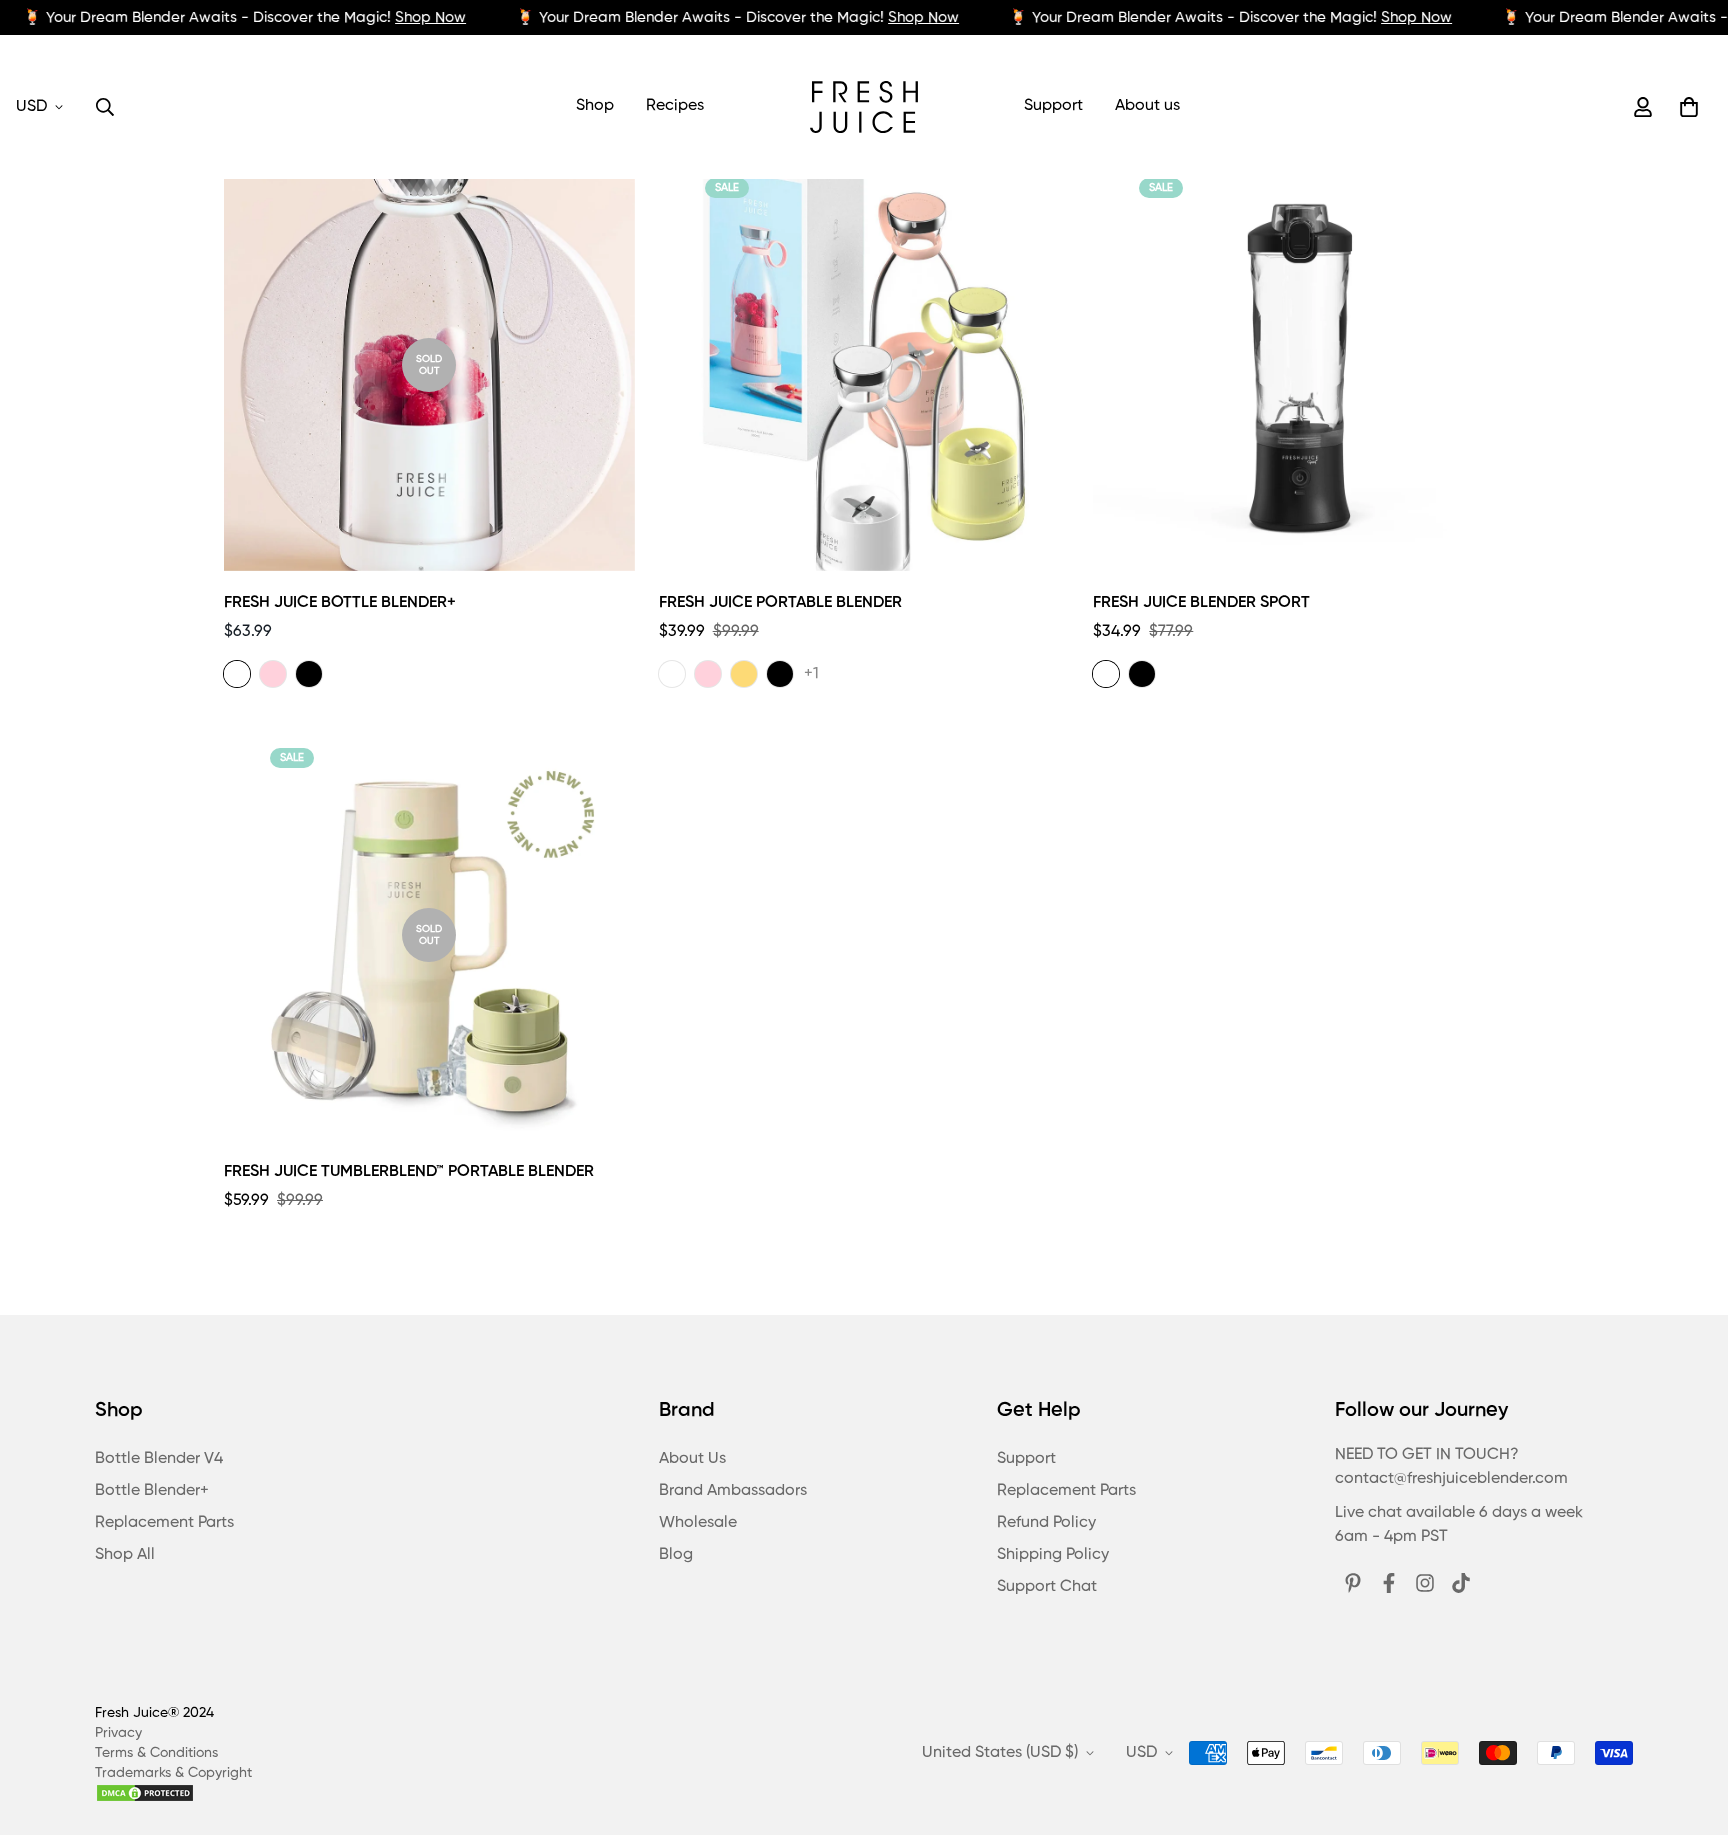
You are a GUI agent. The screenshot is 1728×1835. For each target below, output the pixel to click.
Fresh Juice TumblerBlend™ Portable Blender (409, 1172)
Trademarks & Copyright (173, 1773)
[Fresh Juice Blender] (864, 107)
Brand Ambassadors (733, 1491)
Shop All (125, 1555)
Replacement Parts (164, 1523)
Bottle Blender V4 (159, 1459)
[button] (1685, 107)
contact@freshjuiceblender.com (1451, 1479)
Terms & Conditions (156, 1753)
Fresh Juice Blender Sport (1201, 603)
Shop (595, 106)
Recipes (675, 106)
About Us (692, 1459)
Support (1053, 106)
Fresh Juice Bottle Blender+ (340, 603)
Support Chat (1047, 1587)
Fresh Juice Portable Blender (780, 603)
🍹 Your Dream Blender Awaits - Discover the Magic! (244, 17)
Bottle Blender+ (152, 1491)
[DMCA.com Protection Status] (173, 1793)
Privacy (118, 1733)
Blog (676, 1555)
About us (1147, 106)
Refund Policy (1046, 1523)
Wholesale (698, 1523)
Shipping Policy (1053, 1555)
